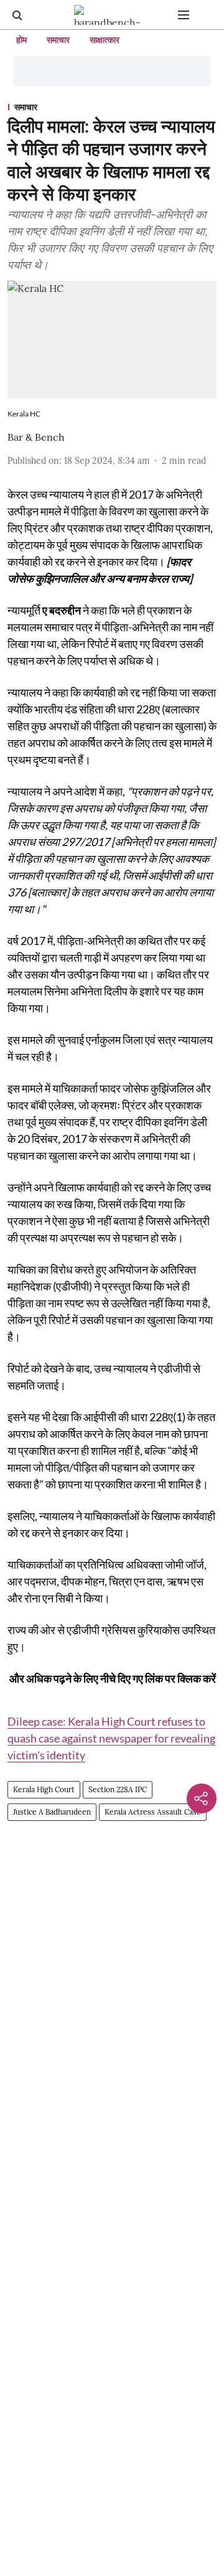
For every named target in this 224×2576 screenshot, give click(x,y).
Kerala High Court (44, 1789)
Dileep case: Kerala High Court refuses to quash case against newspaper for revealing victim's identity (111, 1738)
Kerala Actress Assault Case (153, 1812)
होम (21, 40)
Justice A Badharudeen (52, 1812)
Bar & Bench (36, 437)
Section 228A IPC (118, 1789)
